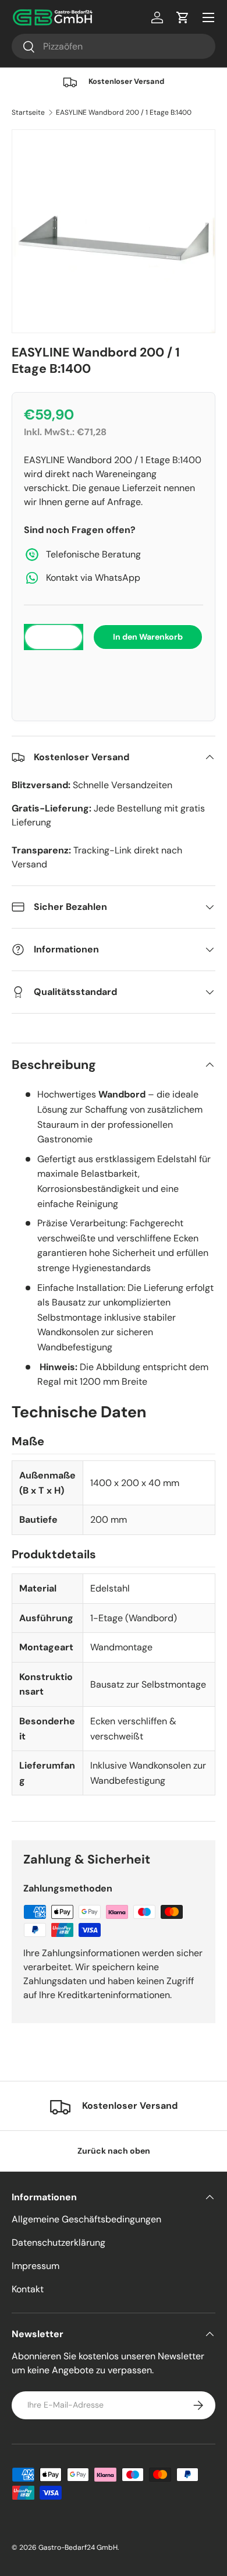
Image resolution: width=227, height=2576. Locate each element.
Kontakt (28, 2289)
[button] (114, 673)
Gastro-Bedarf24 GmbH (78, 2547)
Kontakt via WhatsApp (93, 578)
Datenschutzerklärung (58, 2242)
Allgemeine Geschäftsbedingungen (86, 2219)
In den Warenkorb (148, 637)
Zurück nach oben (114, 2151)
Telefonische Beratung (93, 554)
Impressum (36, 2266)
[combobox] (114, 46)
